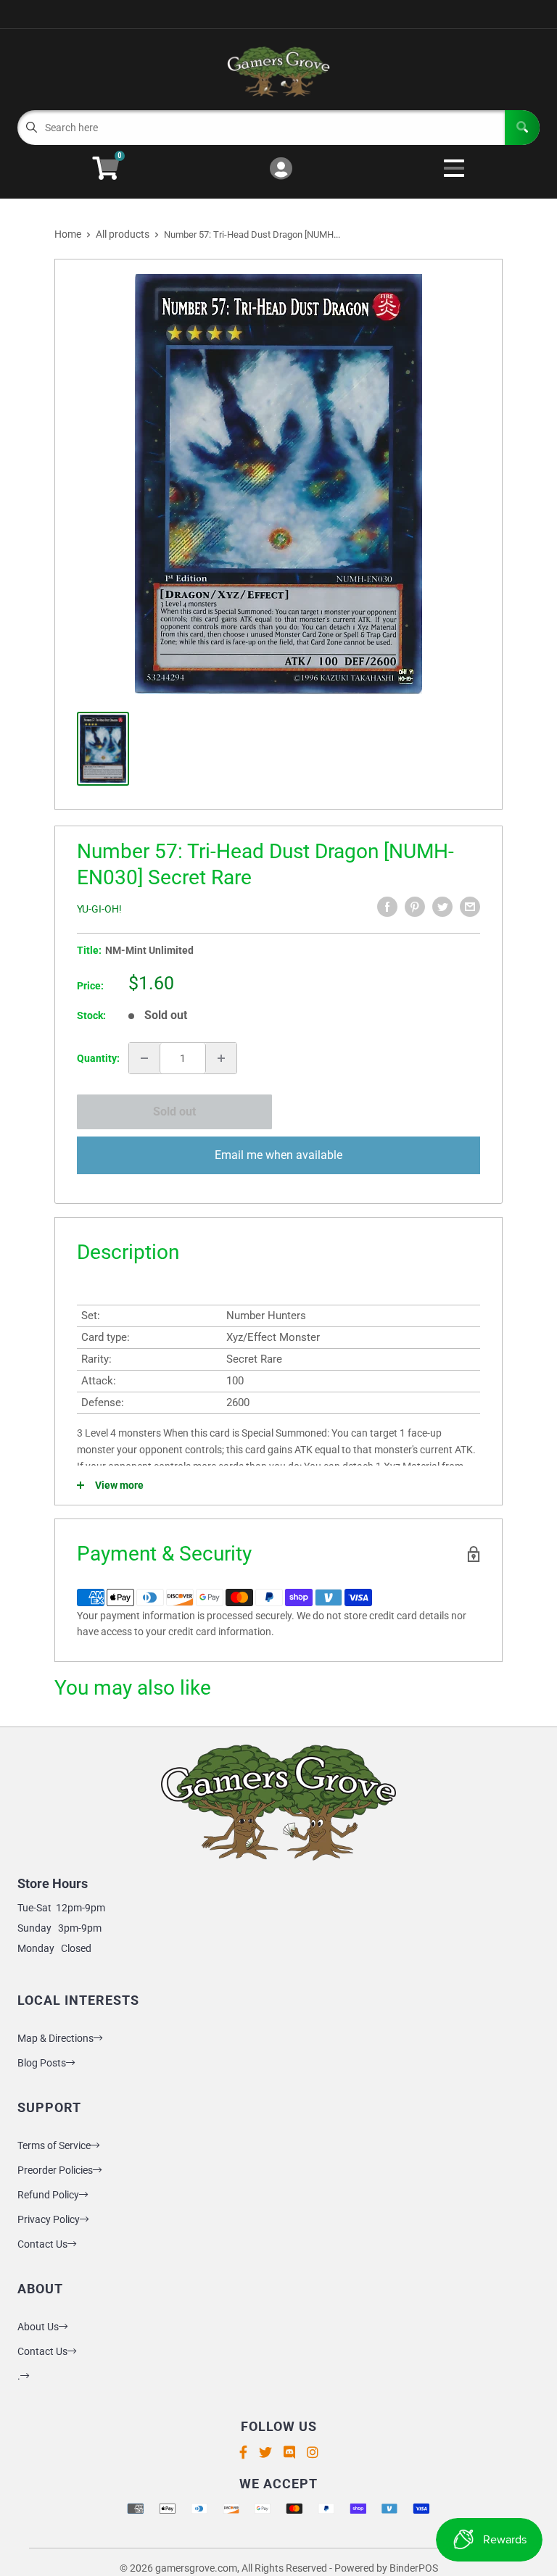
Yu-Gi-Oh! (99, 909)
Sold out (174, 1112)
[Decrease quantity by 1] (144, 1058)
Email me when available (278, 1155)
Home (68, 234)
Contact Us (42, 2244)
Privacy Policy (49, 2219)
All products (123, 234)
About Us (38, 2327)
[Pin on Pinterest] (415, 907)
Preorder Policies (55, 2170)
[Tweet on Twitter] (442, 907)
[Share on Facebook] (387, 907)
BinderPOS (414, 2568)
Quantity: (98, 1058)
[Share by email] (470, 907)
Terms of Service (54, 2145)
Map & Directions (55, 2038)
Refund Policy (48, 2195)
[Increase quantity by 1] (221, 1058)
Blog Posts (42, 2063)
